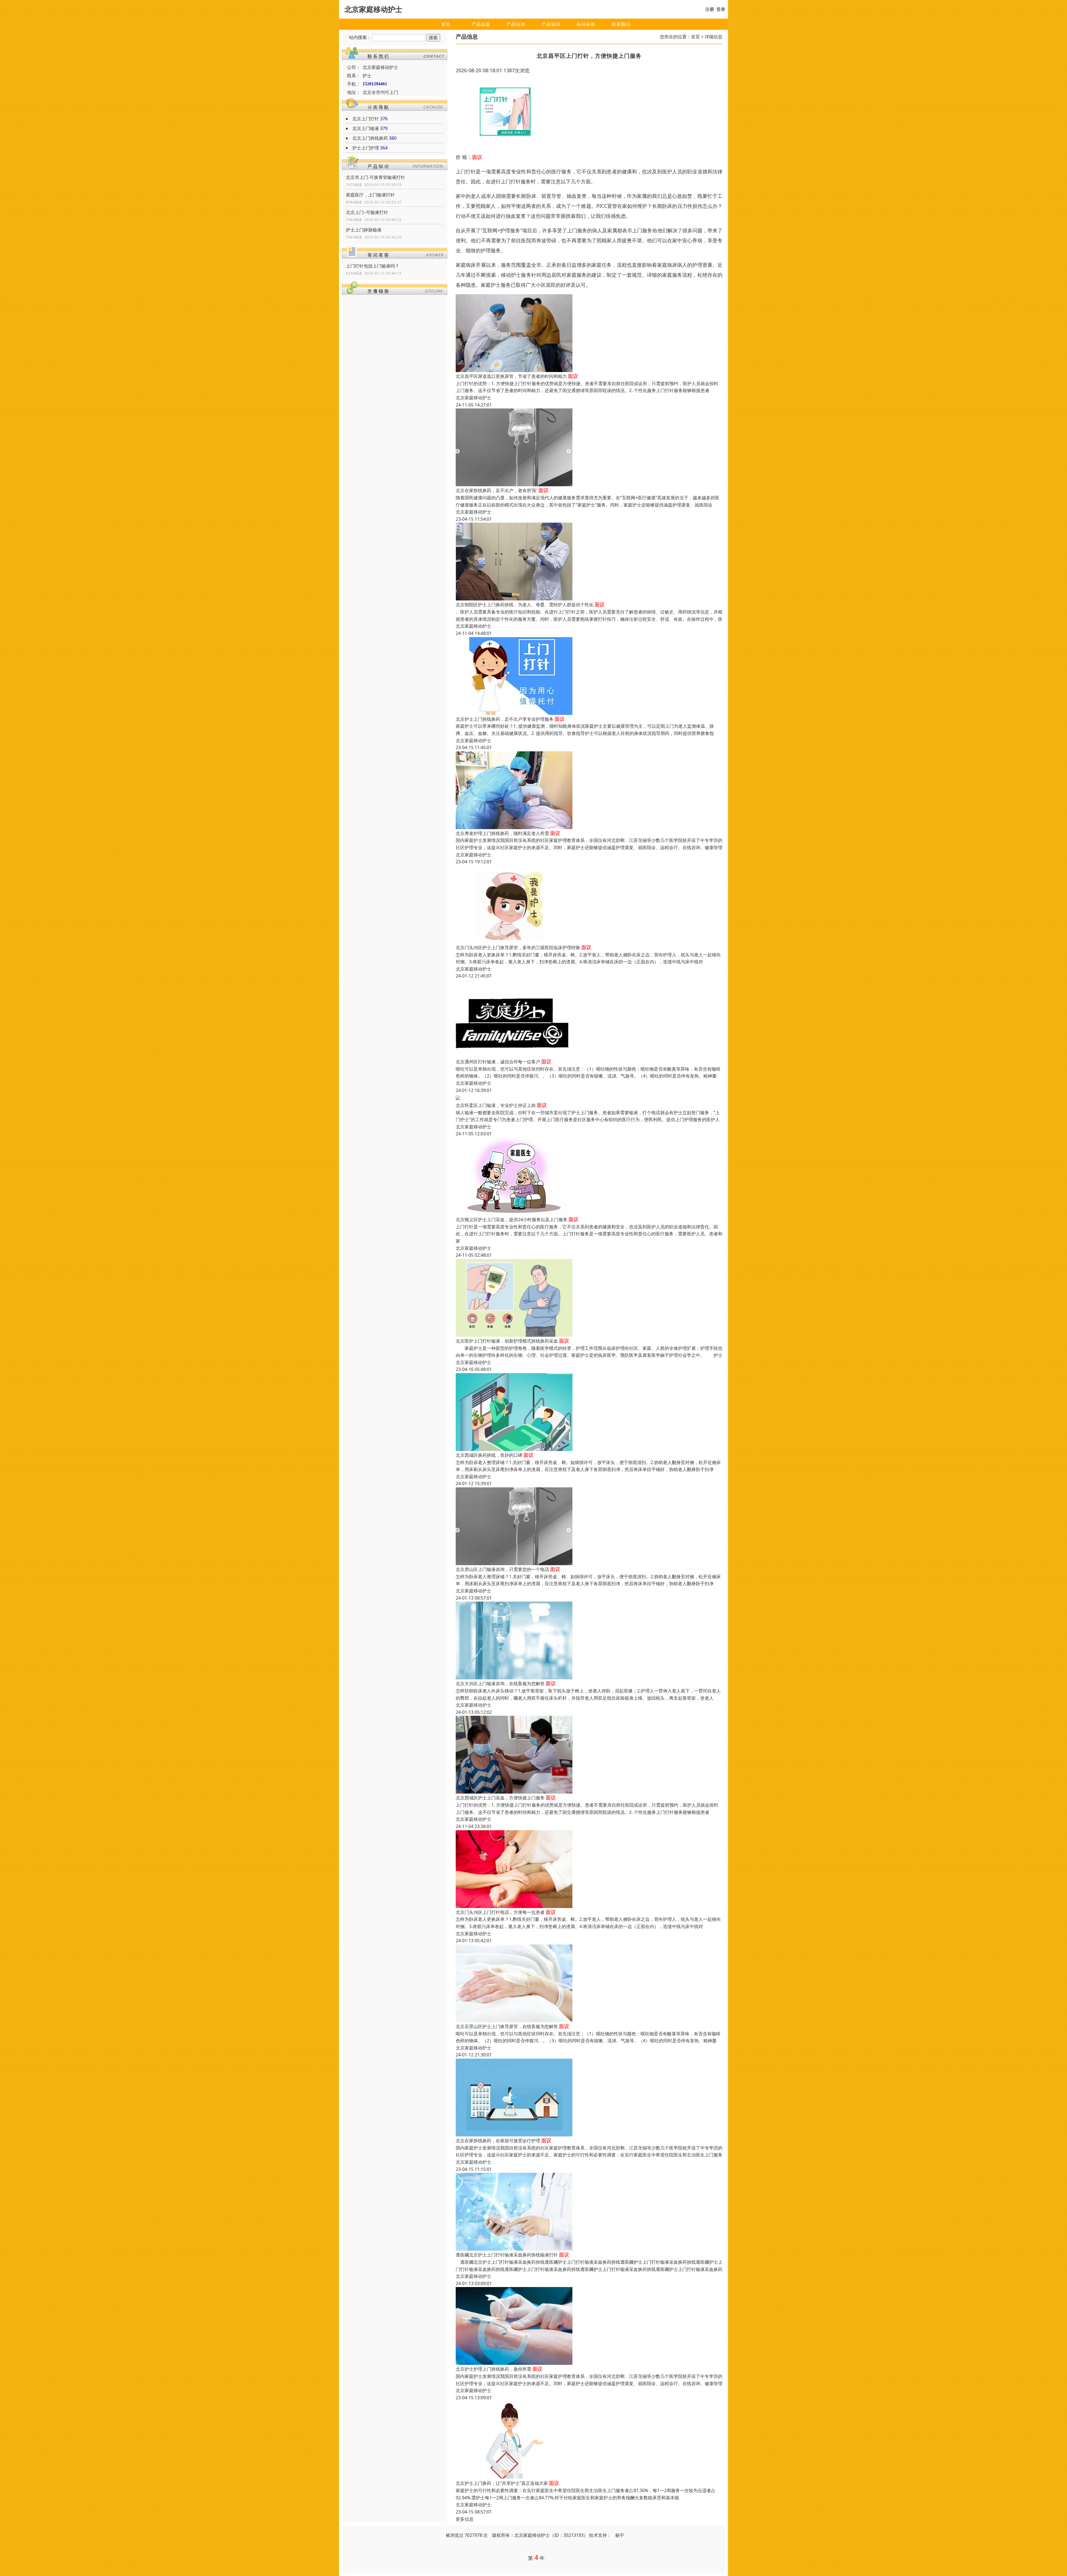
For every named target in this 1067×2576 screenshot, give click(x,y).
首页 (446, 24)
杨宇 (620, 2535)
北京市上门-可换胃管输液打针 (376, 177)
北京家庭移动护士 (473, 398)
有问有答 (586, 24)
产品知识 (551, 24)
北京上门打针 (366, 119)
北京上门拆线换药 (370, 138)
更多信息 (465, 2519)
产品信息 (481, 24)
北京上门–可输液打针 (367, 212)
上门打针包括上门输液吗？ (373, 266)
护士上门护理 (366, 148)
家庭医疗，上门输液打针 (370, 195)
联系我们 (621, 24)
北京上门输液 (366, 128)
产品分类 (516, 24)
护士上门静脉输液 (364, 230)
